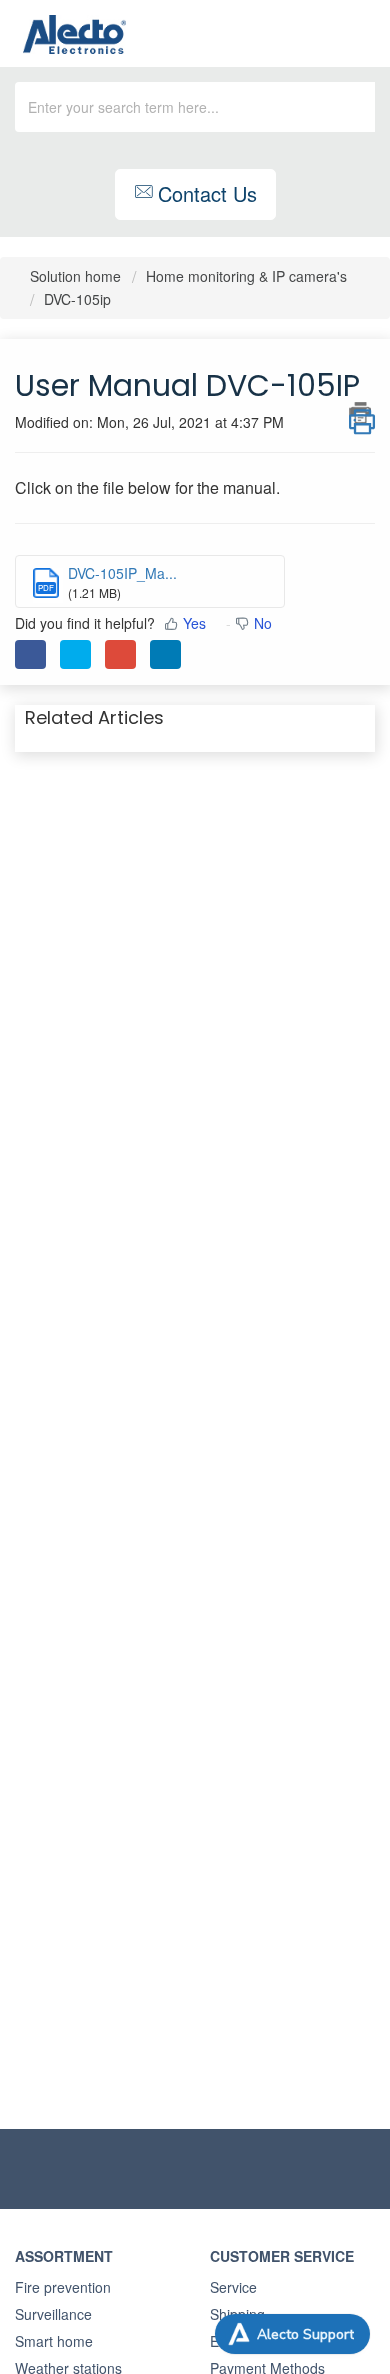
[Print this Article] (362, 413)
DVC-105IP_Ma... (122, 573)
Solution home (77, 276)
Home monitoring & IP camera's (246, 276)
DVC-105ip (77, 299)
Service (233, 2287)
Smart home (54, 2341)
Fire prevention (63, 2287)
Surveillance (53, 2314)
